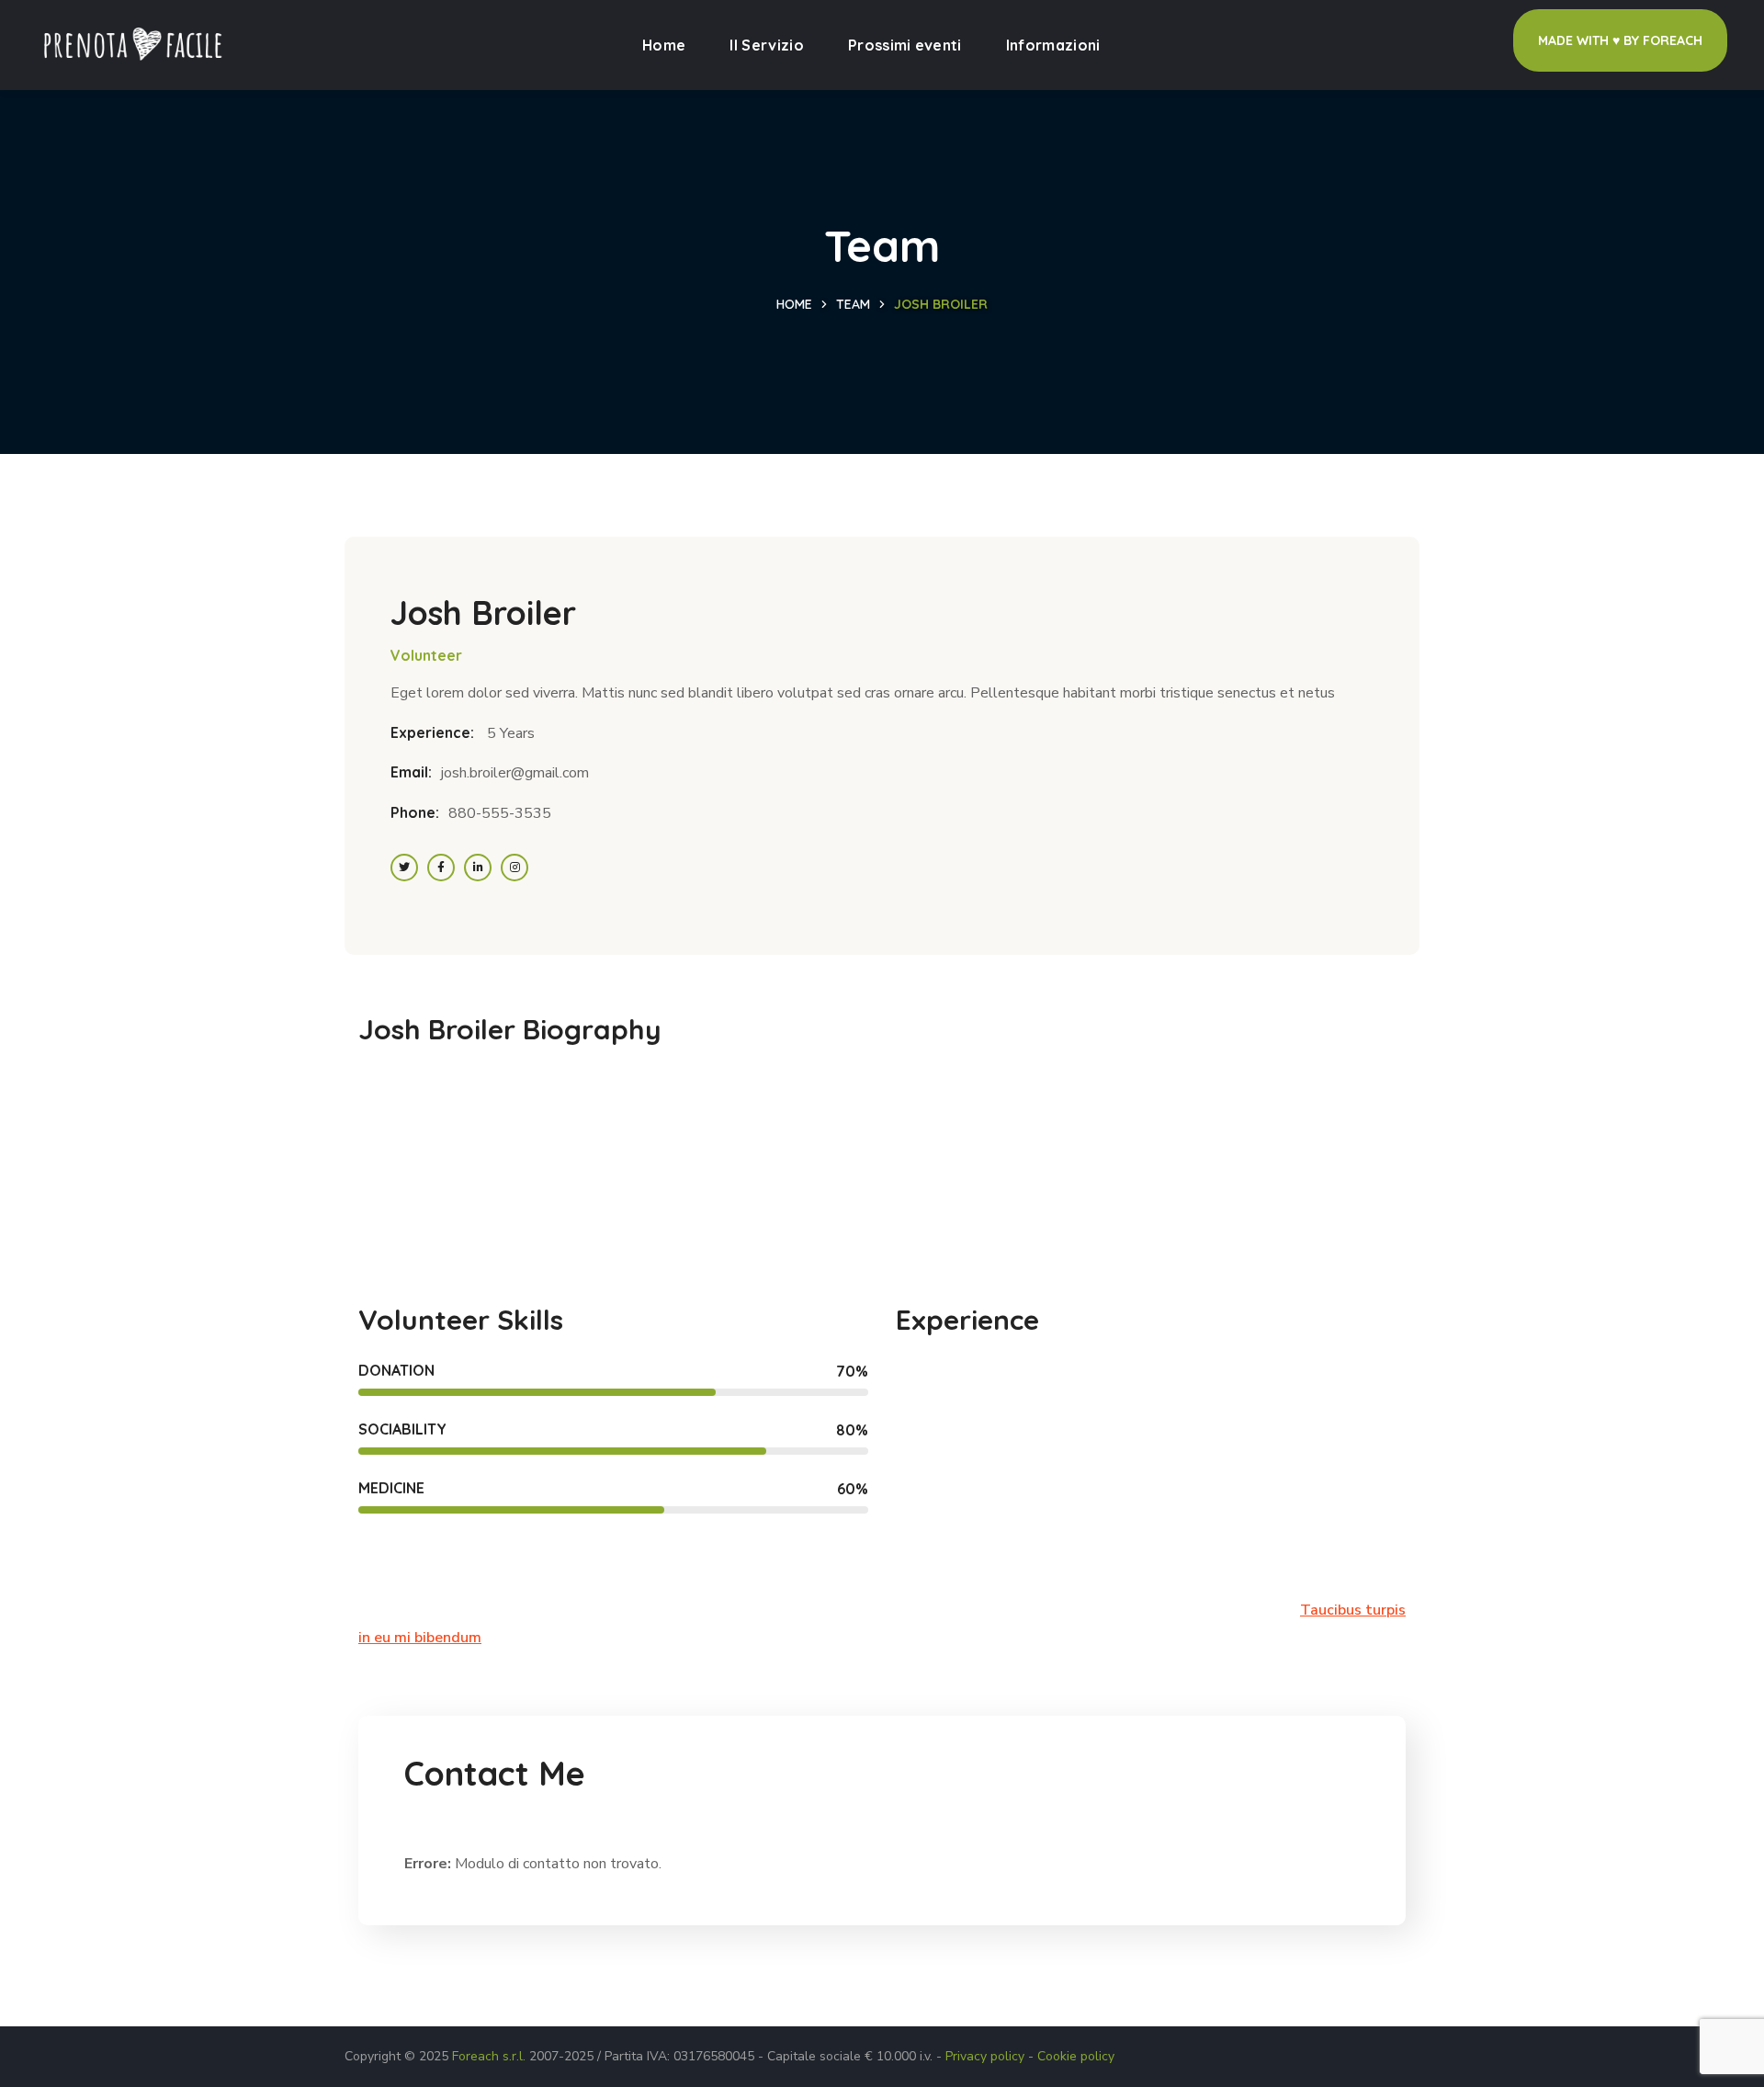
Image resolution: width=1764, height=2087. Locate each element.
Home (794, 304)
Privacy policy (985, 2056)
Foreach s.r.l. (489, 2056)
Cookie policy (1076, 2056)
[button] (1620, 40)
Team (853, 304)
